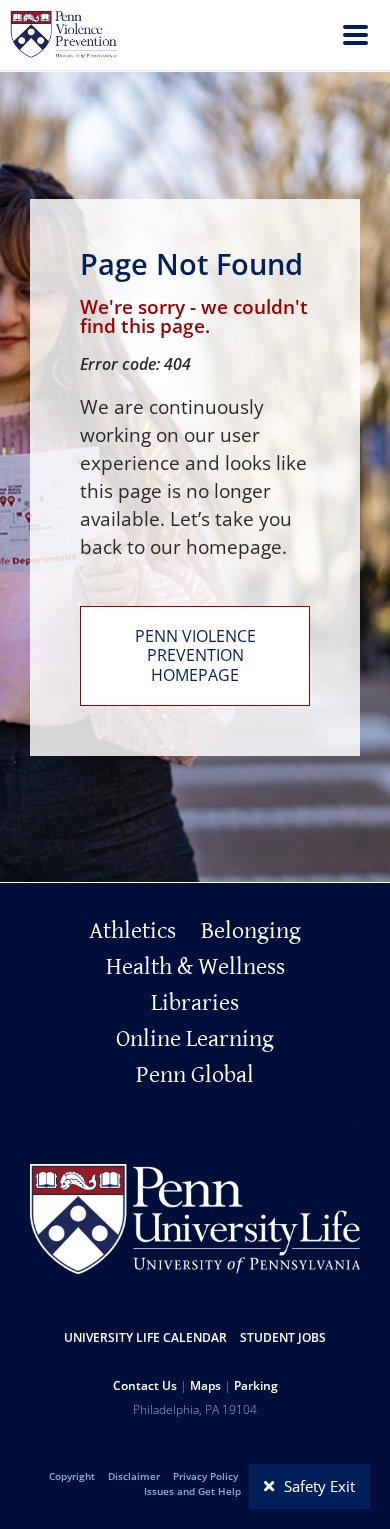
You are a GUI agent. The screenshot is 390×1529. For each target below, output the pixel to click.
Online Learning (195, 1039)
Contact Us (145, 1385)
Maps (205, 1385)
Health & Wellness (195, 967)
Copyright (72, 1476)
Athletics (132, 931)
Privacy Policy (205, 1476)
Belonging (251, 931)
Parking (256, 1385)
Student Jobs (283, 1337)
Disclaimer (134, 1476)
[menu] (355, 37)
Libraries (195, 1003)
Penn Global (195, 1075)
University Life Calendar (145, 1337)
